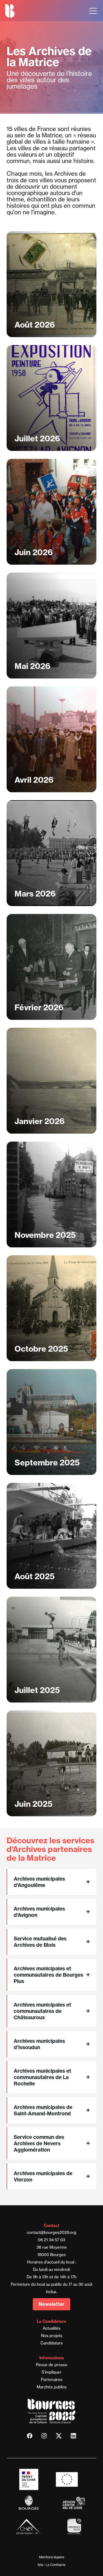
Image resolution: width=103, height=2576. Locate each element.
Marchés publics (52, 2387)
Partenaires (52, 2380)
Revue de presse (52, 2365)
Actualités (52, 2328)
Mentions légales (52, 2557)
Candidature (52, 2343)
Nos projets (52, 2336)
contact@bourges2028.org (51, 2232)
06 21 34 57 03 (51, 2240)
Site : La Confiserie (51, 2565)
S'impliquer (51, 2372)
